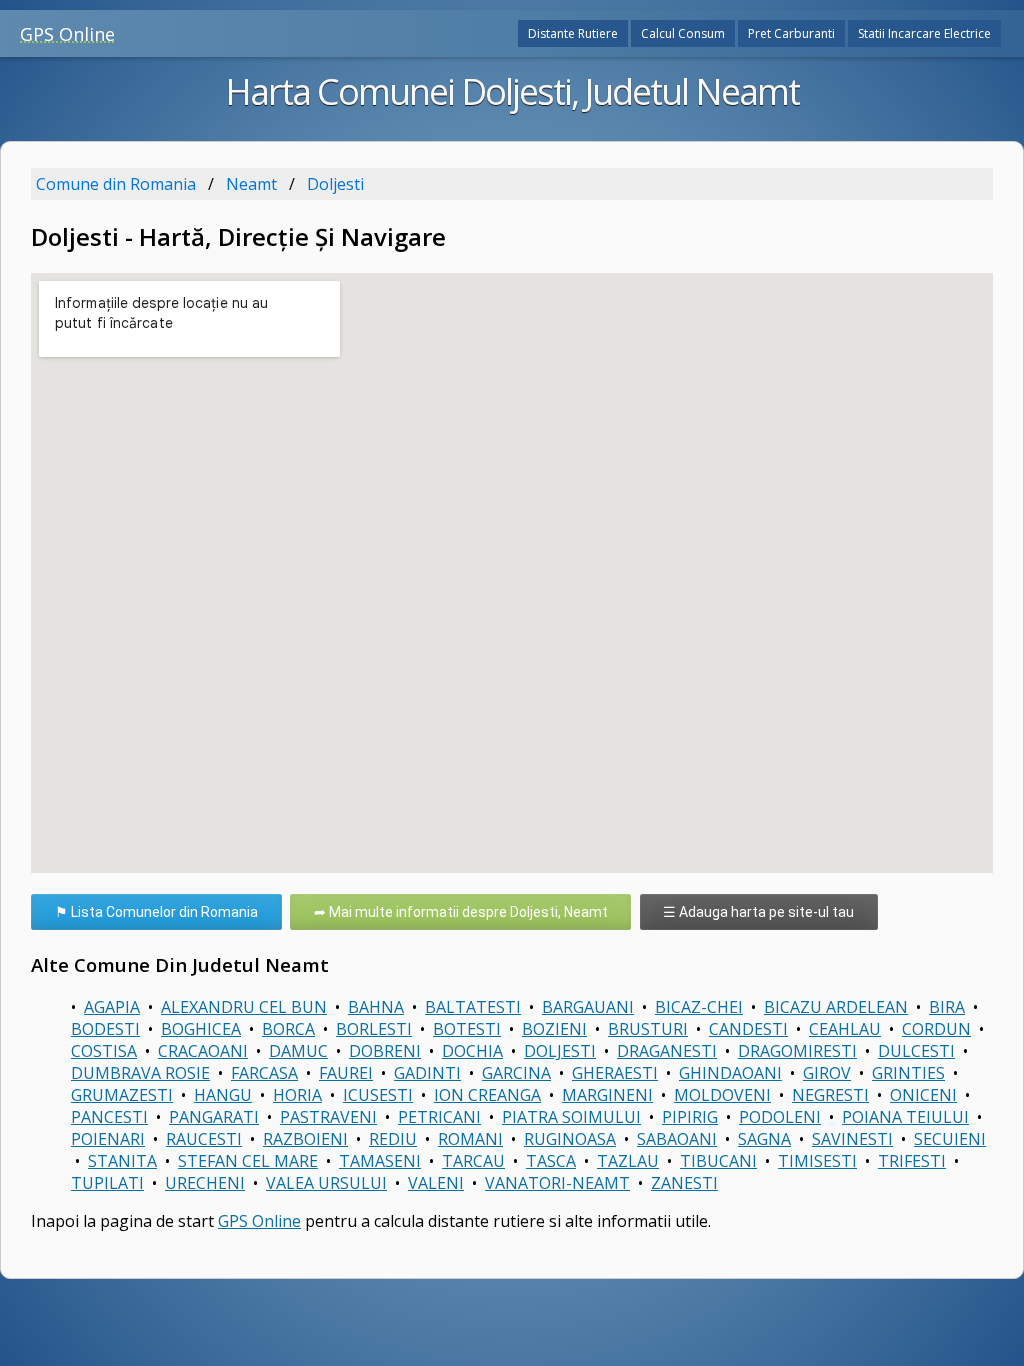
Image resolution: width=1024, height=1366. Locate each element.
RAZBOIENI (305, 1139)
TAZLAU (628, 1161)
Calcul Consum (683, 33)
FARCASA (264, 1073)
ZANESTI (684, 1183)
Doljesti (335, 184)
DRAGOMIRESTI (797, 1051)
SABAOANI (677, 1139)
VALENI (436, 1183)
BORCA (288, 1029)
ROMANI (470, 1139)
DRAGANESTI (667, 1051)
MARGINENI (607, 1095)
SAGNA (764, 1139)
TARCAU (473, 1161)
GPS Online (67, 34)
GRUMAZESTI (122, 1095)
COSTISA (104, 1051)
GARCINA (516, 1073)
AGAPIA (112, 1007)
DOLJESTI (560, 1051)
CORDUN (936, 1029)
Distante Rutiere (573, 33)
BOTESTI (467, 1029)
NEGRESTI (830, 1095)
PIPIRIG (690, 1117)
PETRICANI (439, 1117)
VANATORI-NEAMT (557, 1183)
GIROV (827, 1073)
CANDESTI (748, 1029)
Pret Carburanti (791, 33)
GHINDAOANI (730, 1073)
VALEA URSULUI (326, 1183)
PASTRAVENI (328, 1117)
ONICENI (923, 1095)
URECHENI (205, 1183)
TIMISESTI (817, 1161)
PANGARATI (214, 1117)
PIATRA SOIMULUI (571, 1117)
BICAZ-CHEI (699, 1007)
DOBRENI (385, 1051)
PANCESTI (109, 1117)
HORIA (297, 1095)
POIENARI (108, 1139)
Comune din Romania (116, 184)
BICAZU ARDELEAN (836, 1007)
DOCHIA (472, 1051)
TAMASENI (380, 1161)
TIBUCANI (718, 1161)
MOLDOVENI (722, 1095)
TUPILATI (107, 1183)
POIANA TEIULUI (905, 1117)
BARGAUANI (588, 1007)
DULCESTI (916, 1051)
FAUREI (346, 1073)
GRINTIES (908, 1073)
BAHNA (376, 1007)
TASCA (551, 1161)
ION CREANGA (487, 1095)
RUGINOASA (570, 1139)
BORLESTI (374, 1029)
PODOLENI (780, 1117)
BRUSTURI (648, 1029)
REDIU (393, 1139)
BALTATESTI (473, 1007)
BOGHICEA (201, 1029)
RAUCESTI (204, 1139)
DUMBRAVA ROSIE (140, 1073)
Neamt (251, 184)
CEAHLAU (845, 1029)
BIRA (947, 1007)
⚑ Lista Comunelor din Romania (156, 912)
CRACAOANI (203, 1051)
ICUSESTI (378, 1095)
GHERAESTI (615, 1073)
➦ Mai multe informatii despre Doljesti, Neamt (461, 912)
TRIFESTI (912, 1161)
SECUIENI (950, 1139)
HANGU (223, 1095)
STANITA (122, 1161)
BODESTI (105, 1029)
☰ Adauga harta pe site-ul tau (758, 912)
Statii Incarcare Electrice (924, 33)
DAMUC (298, 1051)
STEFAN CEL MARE (248, 1161)
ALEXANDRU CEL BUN (244, 1007)
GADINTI (427, 1073)
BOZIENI (554, 1029)
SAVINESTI (852, 1139)
